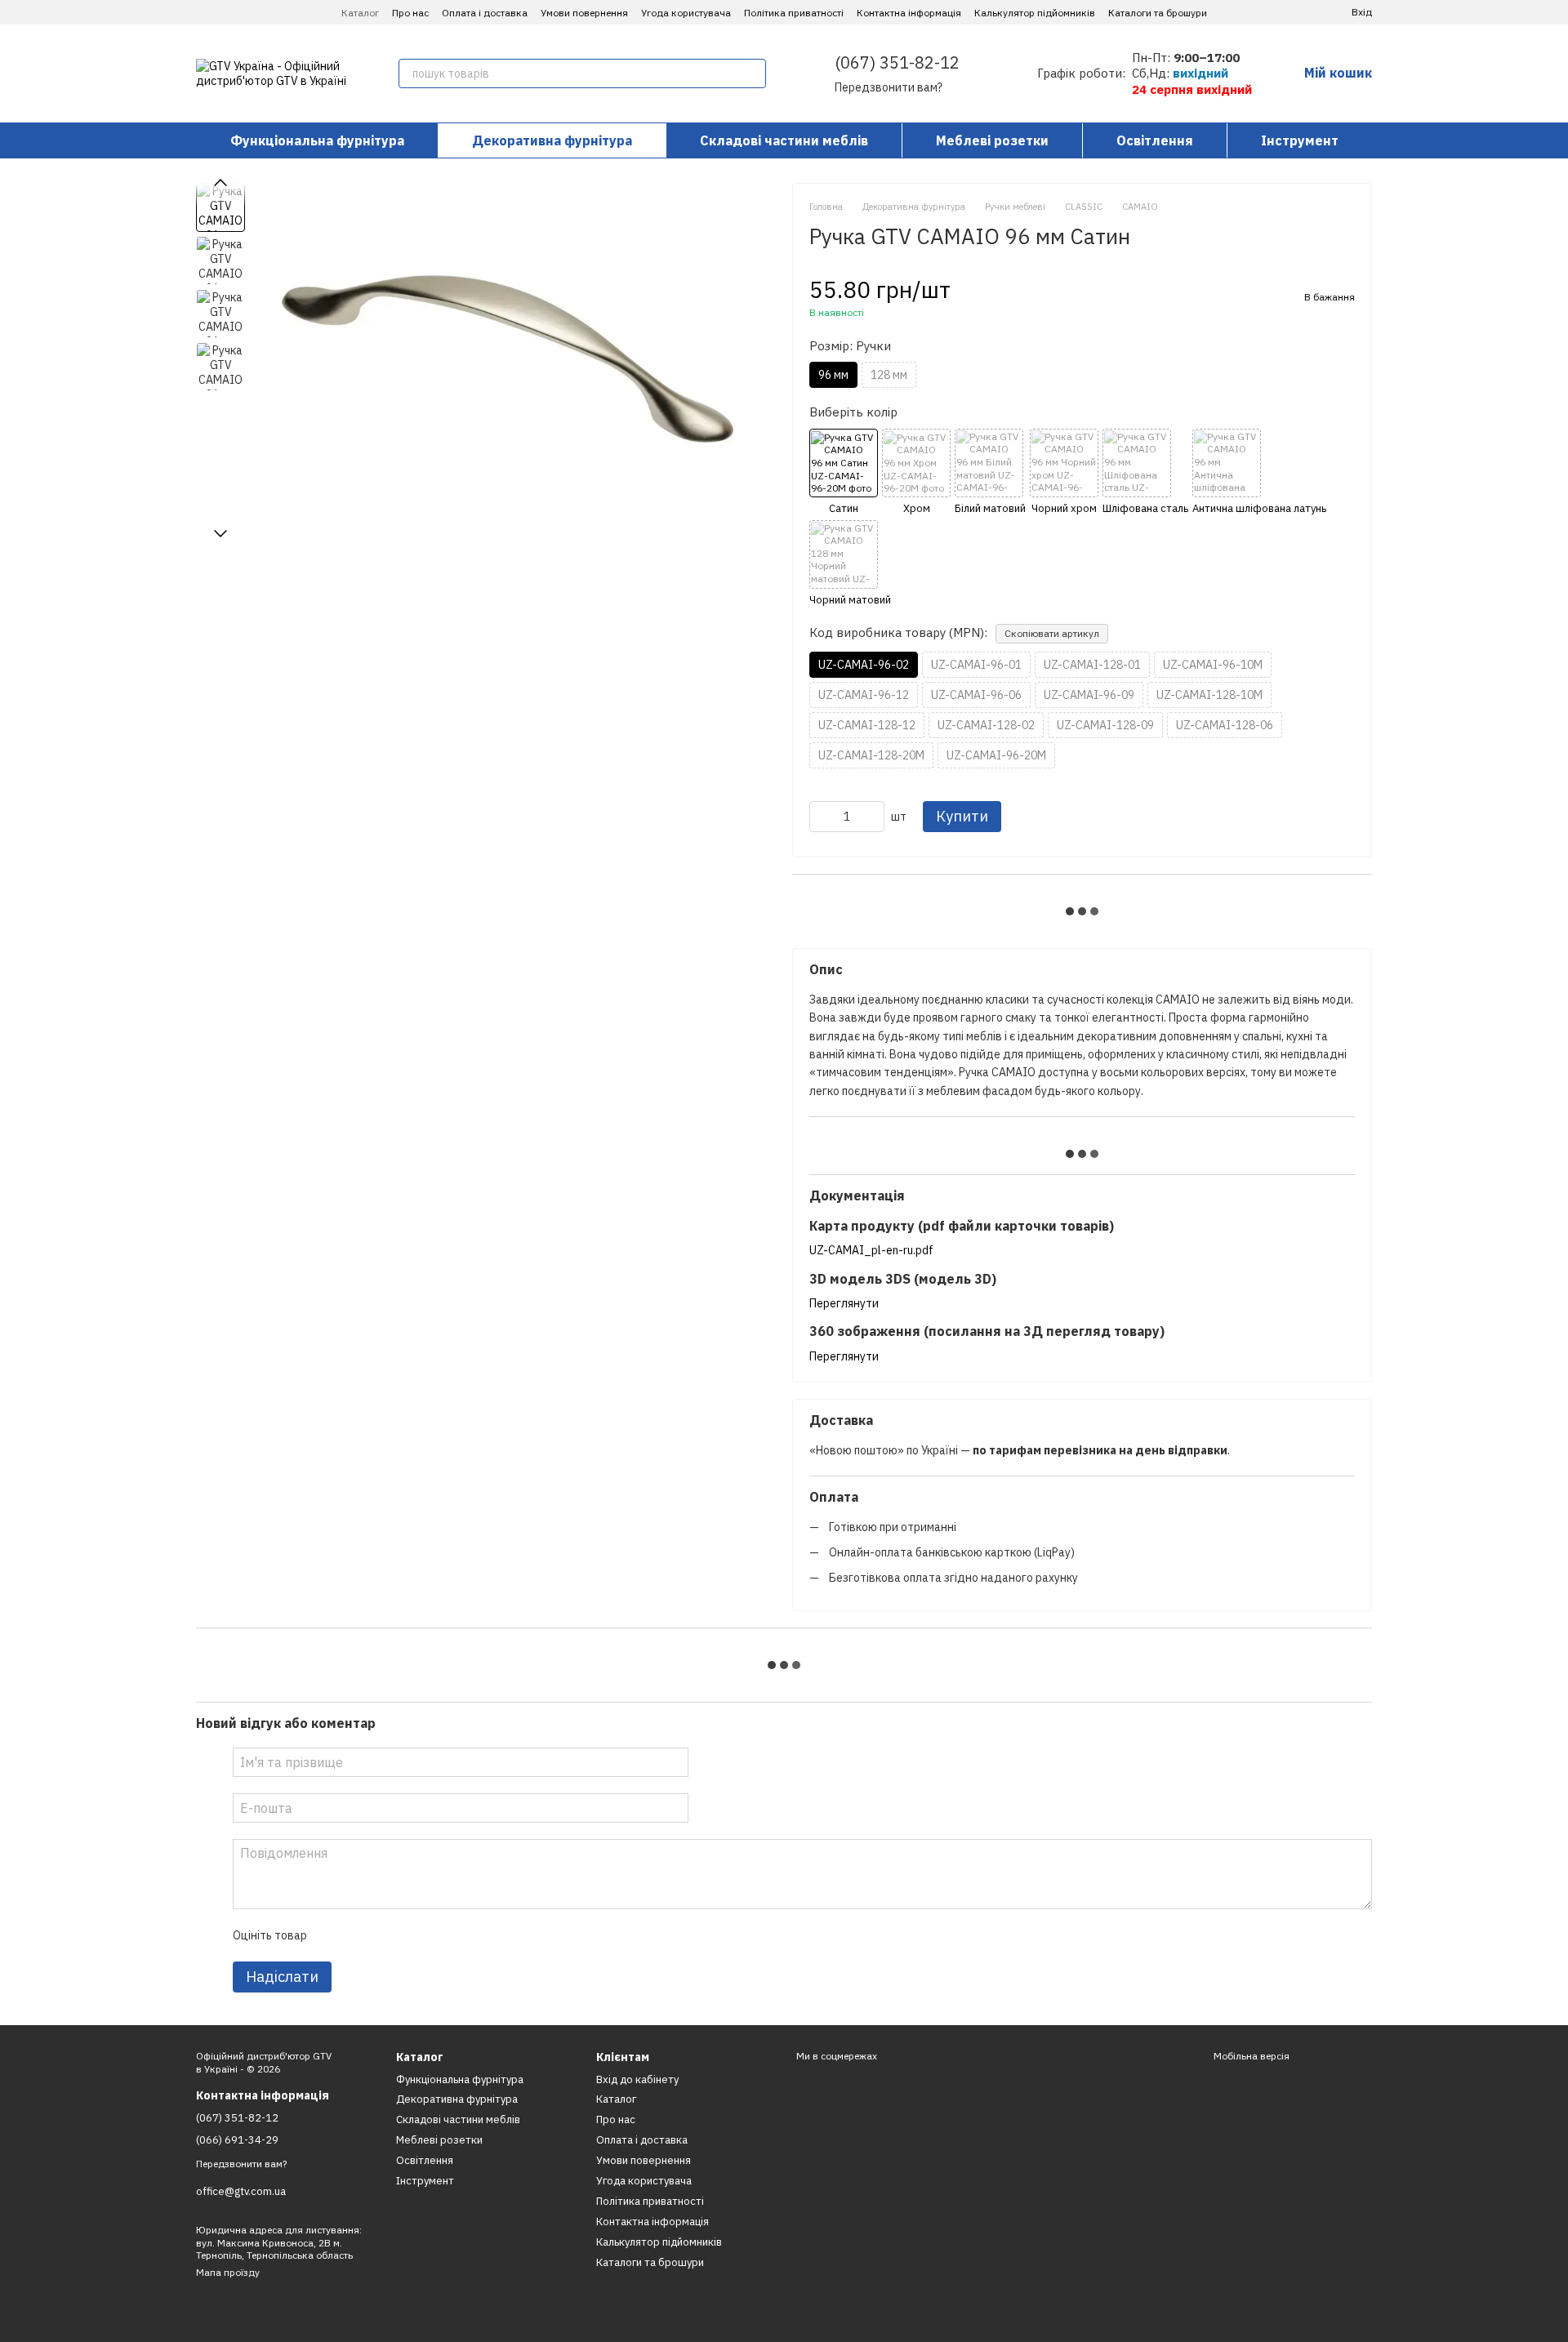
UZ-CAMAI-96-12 (864, 695)
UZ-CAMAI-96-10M (1213, 665)
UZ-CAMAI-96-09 (1089, 695)
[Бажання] (1303, 12)
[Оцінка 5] (438, 1935)
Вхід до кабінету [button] (637, 2079)
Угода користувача (686, 13)
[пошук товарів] (751, 73)
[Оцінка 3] (385, 1935)
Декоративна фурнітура (552, 140)
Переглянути (844, 1303)
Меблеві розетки (992, 140)
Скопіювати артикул (1052, 633)
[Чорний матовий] (850, 564)
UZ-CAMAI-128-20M (871, 755)
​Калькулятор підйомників (1035, 13)
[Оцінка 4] (412, 1935)
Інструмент (1300, 140)
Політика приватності (794, 13)
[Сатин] (844, 472)
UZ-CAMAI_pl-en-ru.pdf (871, 1250)
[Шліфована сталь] (1145, 472)
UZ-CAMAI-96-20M (996, 755)
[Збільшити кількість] (872, 817)
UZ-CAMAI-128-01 (1092, 665)
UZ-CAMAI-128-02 (986, 725)
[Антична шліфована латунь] (1259, 472)
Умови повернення (584, 13)
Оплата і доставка (485, 13)
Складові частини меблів (784, 140)
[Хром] (916, 472)
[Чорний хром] (1064, 472)
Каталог (360, 13)
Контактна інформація (909, 13)
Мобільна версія (1250, 2056)
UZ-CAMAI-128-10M (1209, 695)
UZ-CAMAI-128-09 (1105, 725)
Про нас (410, 13)
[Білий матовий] (990, 472)
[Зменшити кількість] (822, 817)
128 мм (889, 375)
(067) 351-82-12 (897, 62)
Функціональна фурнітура (317, 140)
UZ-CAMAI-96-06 (976, 695)
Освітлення (1155, 140)
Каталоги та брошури (1158, 13)
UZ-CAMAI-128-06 (1225, 725)
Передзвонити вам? (889, 87)
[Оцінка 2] (359, 1935)
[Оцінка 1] (333, 1935)
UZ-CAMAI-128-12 (867, 725)
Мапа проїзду (228, 2272)
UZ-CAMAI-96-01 (976, 665)
